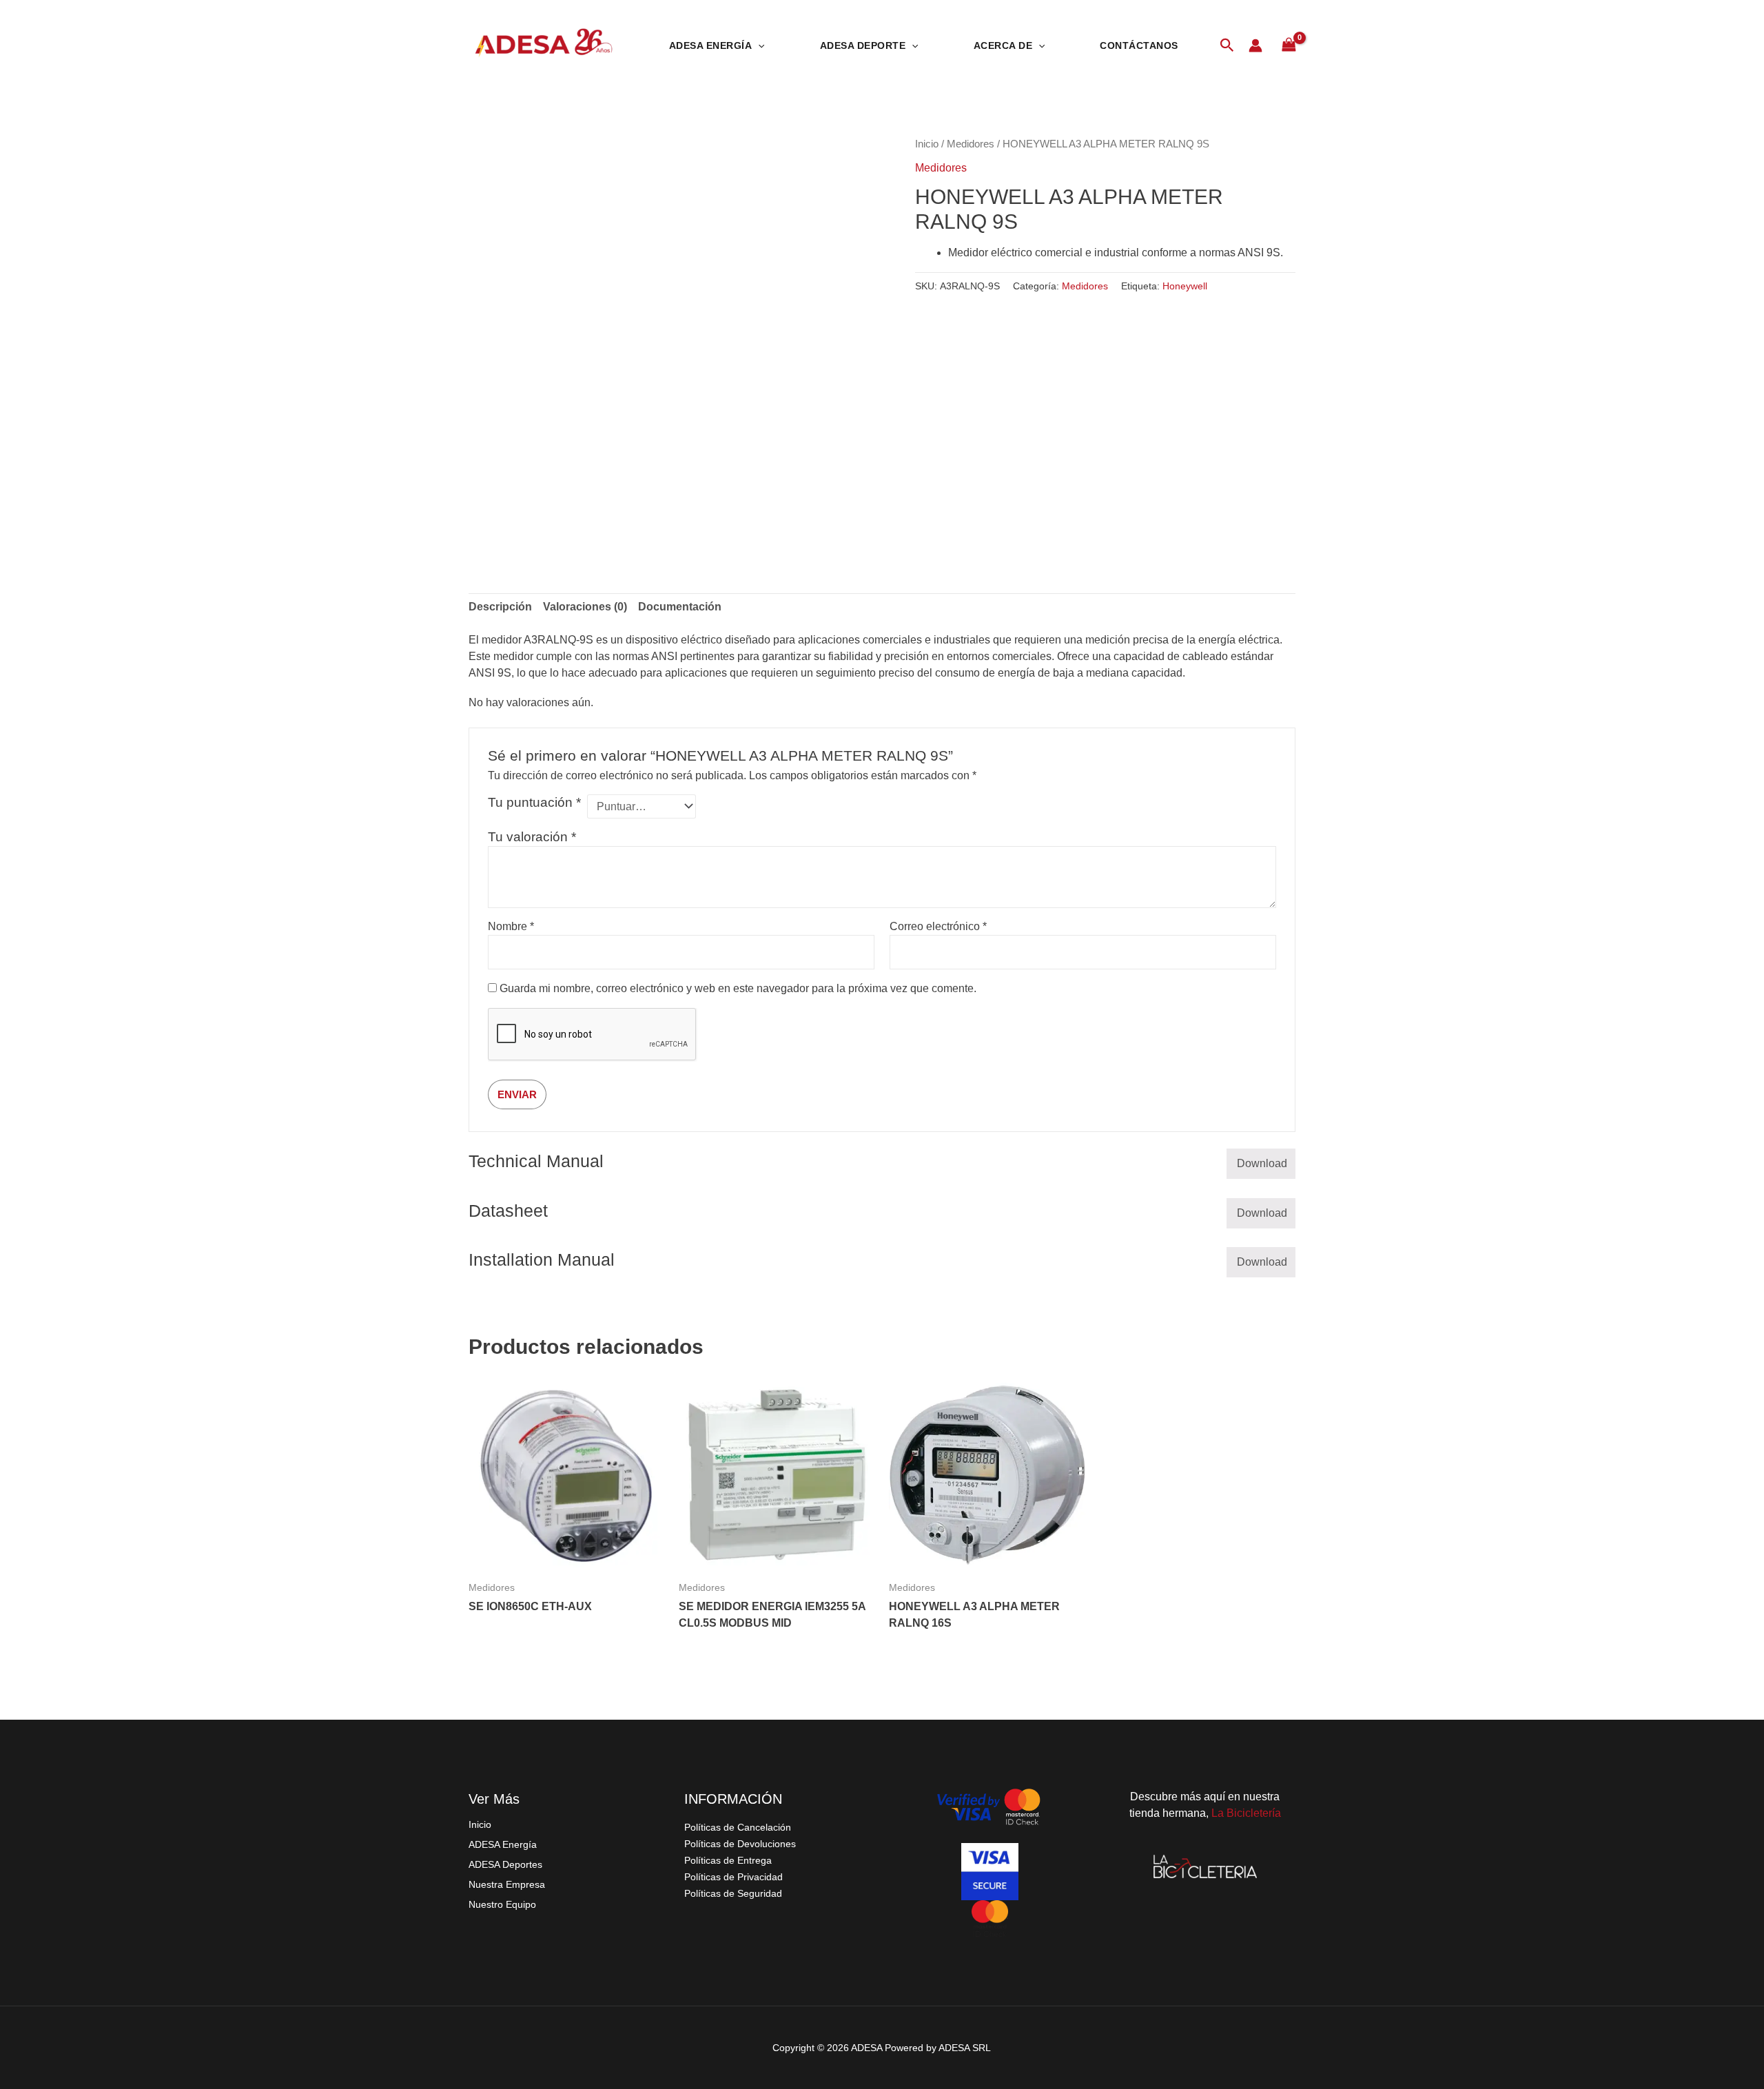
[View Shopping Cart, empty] (1289, 45)
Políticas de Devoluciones (740, 1844)
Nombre (511, 926)
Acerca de (1003, 45)
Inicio (927, 144)
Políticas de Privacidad (734, 1877)
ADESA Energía (503, 1844)
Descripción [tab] (500, 607)
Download (1262, 1163)
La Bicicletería (1246, 1813)
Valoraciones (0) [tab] (585, 607)
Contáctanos (1139, 45)
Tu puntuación (534, 802)
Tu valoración (532, 837)
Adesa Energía (711, 45)
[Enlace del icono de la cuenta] (1255, 45)
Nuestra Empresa (507, 1884)
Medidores (971, 144)
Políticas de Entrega (728, 1860)
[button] (758, 45)
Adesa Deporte (863, 45)
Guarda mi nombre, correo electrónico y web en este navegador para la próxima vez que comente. (738, 988)
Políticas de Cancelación (738, 1827)
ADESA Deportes (505, 1864)
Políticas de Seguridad (733, 1893)
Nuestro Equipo (502, 1904)
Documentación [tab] (680, 607)
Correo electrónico (938, 926)
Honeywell (1185, 286)
